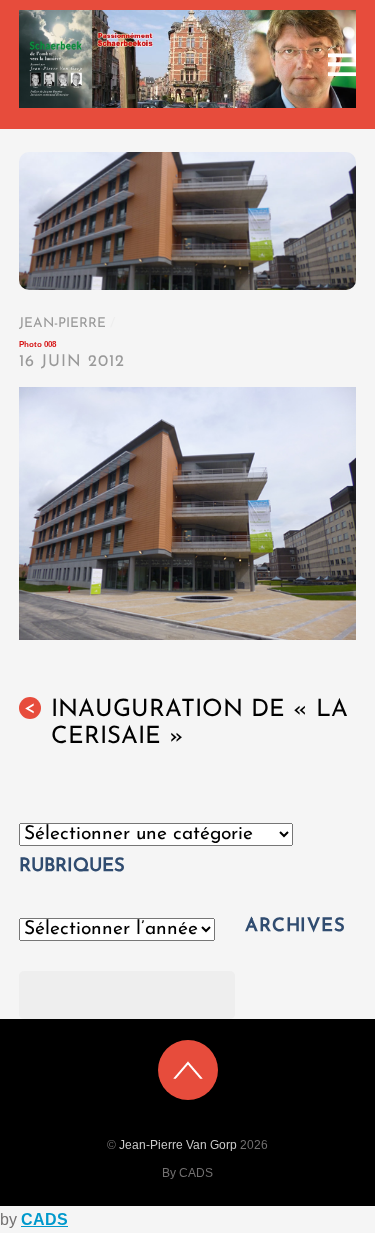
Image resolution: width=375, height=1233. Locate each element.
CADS (44, 1219)
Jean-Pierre (62, 323)
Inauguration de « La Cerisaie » (186, 723)
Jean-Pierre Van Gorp (178, 1145)
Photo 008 (37, 344)
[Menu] (342, 64)
